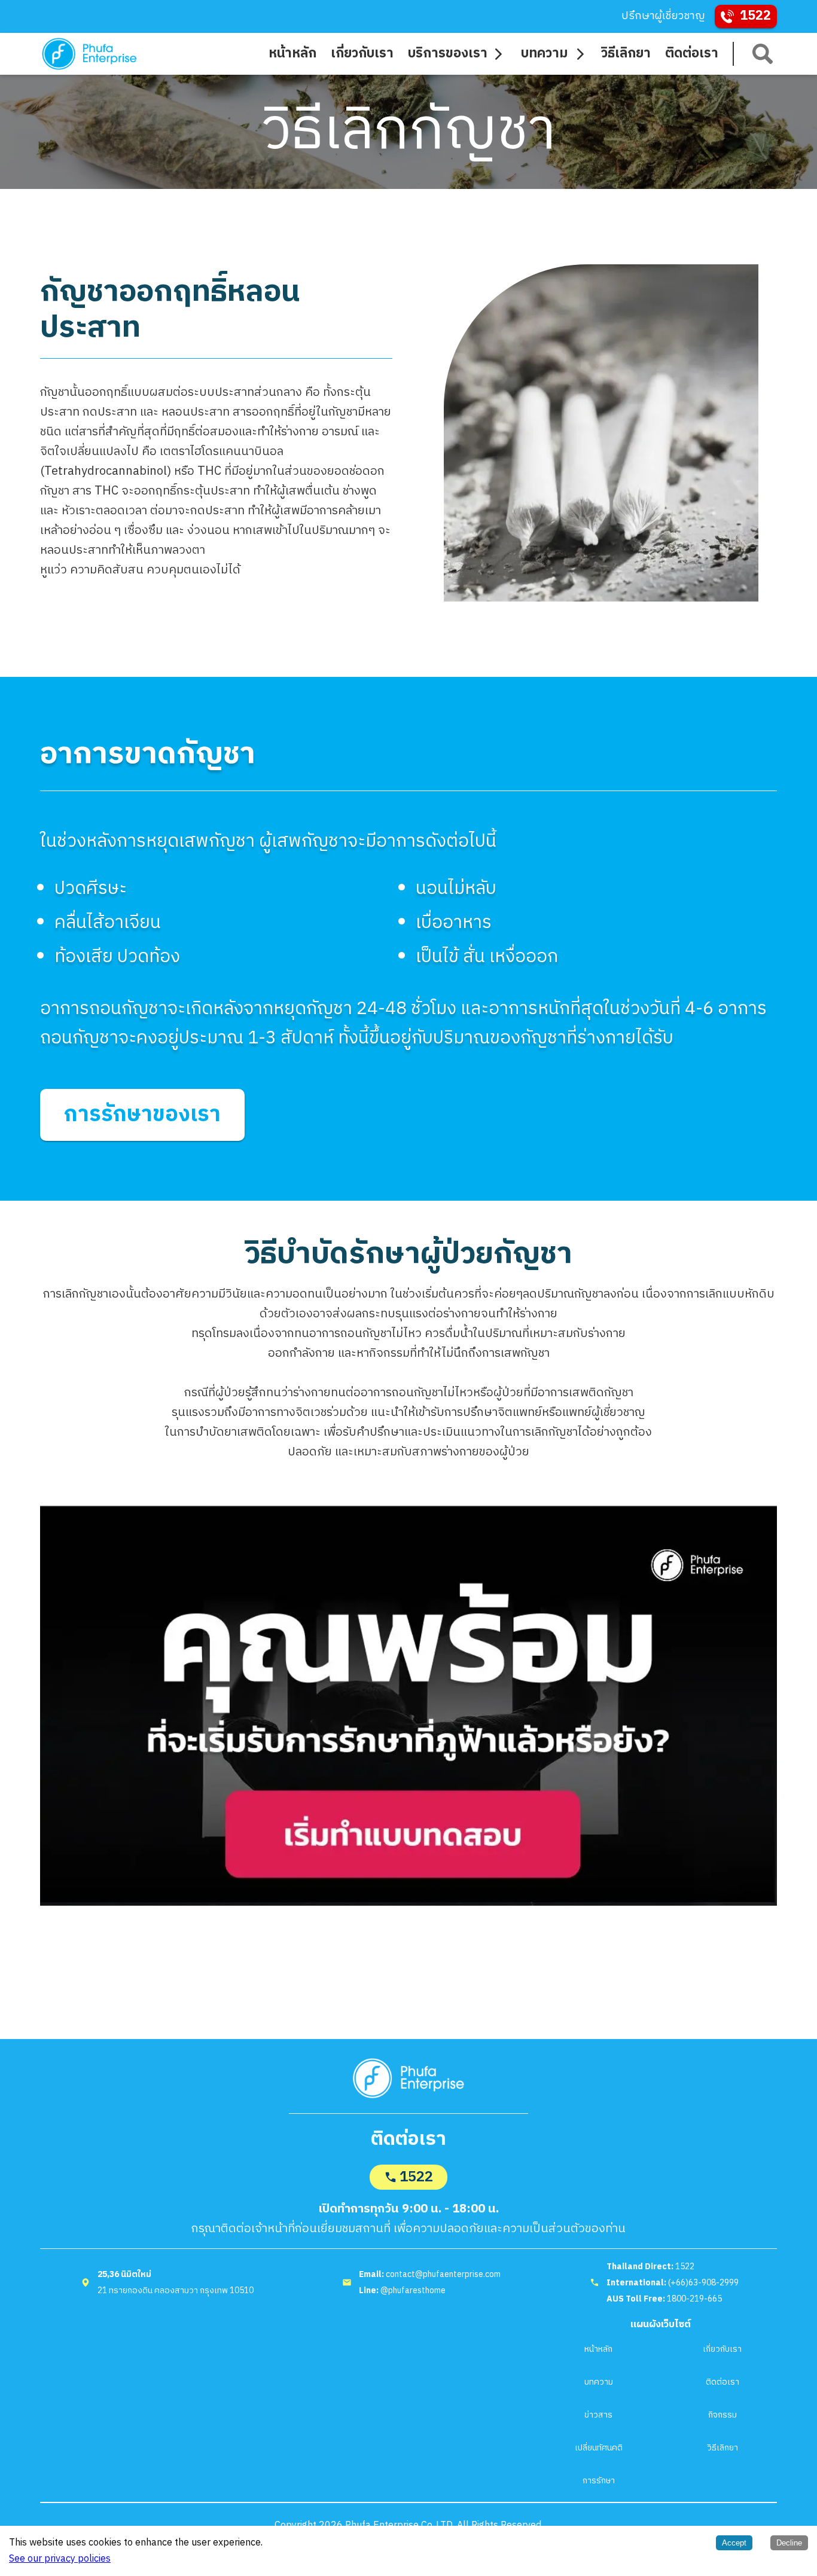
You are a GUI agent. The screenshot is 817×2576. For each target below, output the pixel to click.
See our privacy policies (60, 2559)
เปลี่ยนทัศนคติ (599, 2448)
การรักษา (599, 2481)
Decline (789, 2543)
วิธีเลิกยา (723, 2448)
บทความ (599, 2382)
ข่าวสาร (598, 2415)
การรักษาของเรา (142, 1115)
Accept (734, 2543)
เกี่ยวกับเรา (722, 2349)
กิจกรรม (723, 2415)
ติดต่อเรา (723, 2382)
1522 (416, 2177)
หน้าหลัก (598, 2349)
